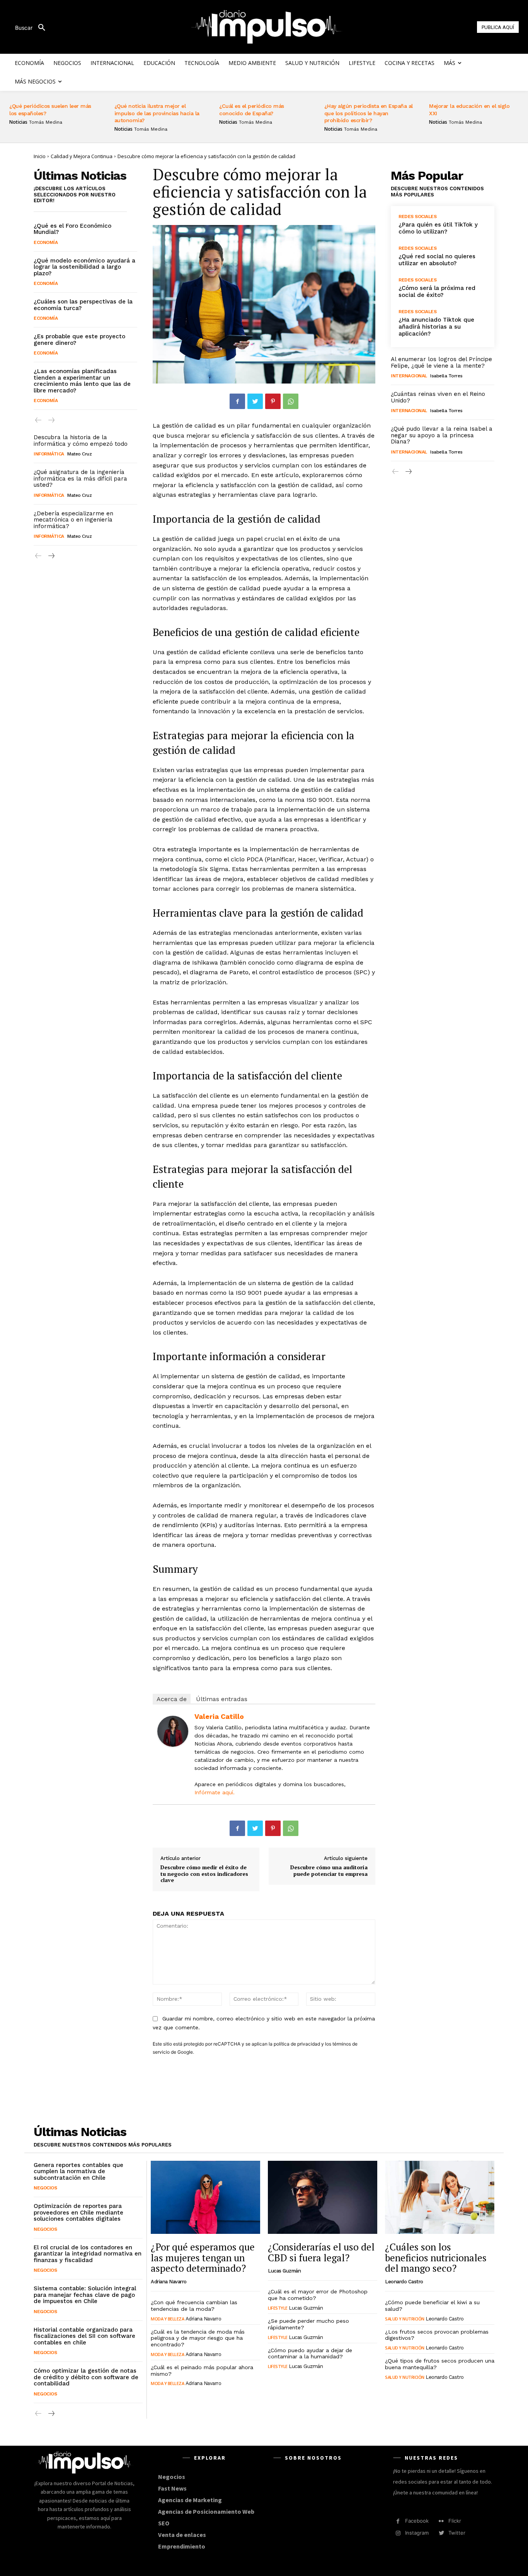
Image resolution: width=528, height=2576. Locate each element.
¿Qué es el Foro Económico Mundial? (72, 229)
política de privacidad (297, 2044)
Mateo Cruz (79, 454)
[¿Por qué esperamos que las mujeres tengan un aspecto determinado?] (205, 2198)
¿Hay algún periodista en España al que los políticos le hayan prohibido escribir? (369, 113)
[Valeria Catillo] (173, 1731)
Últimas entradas (222, 1699)
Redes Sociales (417, 217)
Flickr (455, 2521)
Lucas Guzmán (284, 2271)
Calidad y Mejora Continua (82, 156)
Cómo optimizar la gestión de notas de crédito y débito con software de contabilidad (86, 2377)
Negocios (45, 2188)
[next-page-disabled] (51, 420)
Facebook (417, 2521)
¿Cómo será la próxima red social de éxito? (437, 292)
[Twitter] (255, 401)
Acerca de (172, 1699)
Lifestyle (278, 2308)
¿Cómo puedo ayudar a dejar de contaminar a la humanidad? (310, 2354)
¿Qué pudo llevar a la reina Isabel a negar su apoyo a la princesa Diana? (442, 435)
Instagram (417, 2533)
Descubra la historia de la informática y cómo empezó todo (81, 441)
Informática (49, 454)
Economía (46, 242)
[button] (33, 28)
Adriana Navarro (169, 2282)
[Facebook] (237, 401)
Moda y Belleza (167, 2319)
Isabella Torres (446, 376)
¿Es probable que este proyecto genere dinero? (79, 340)
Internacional (409, 376)
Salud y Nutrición (405, 2319)
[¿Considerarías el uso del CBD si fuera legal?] (323, 2198)
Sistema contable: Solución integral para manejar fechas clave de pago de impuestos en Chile (85, 2295)
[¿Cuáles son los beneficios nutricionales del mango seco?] (440, 2198)
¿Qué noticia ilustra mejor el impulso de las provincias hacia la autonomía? (157, 113)
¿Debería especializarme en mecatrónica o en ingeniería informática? (73, 520)
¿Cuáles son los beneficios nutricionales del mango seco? (436, 2257)
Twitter (457, 2533)
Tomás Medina (46, 122)
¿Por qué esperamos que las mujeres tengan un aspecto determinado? (203, 2257)
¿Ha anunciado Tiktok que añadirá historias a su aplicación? (436, 327)
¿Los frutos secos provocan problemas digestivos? (437, 2335)
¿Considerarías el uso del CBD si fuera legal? (321, 2252)
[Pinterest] (273, 401)
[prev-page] (38, 420)
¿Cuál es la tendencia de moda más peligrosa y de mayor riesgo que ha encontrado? (198, 2338)
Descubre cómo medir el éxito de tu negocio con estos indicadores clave (204, 1874)
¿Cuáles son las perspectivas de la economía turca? (83, 305)
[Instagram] (398, 2533)
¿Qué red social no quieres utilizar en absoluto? (437, 260)
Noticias (18, 122)
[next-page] (51, 556)
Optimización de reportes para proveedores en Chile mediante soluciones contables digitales (78, 2212)
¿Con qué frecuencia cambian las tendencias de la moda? (194, 2306)
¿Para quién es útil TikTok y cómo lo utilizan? (438, 228)
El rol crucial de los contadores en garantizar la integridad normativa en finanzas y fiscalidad (88, 2254)
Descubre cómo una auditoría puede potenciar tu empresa (329, 1870)
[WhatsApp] (291, 401)
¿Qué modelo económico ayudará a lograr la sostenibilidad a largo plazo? (84, 267)
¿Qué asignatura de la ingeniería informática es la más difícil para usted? (80, 478)
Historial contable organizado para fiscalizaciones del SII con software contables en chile (84, 2336)
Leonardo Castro (404, 2282)
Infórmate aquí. (215, 1792)
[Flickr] (441, 2521)
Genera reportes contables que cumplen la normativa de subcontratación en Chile (78, 2171)
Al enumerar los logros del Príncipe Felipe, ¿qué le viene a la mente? (441, 362)
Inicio (40, 156)
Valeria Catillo (219, 1716)
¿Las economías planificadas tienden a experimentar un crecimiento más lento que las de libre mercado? (82, 381)
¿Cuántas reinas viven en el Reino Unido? (438, 397)
